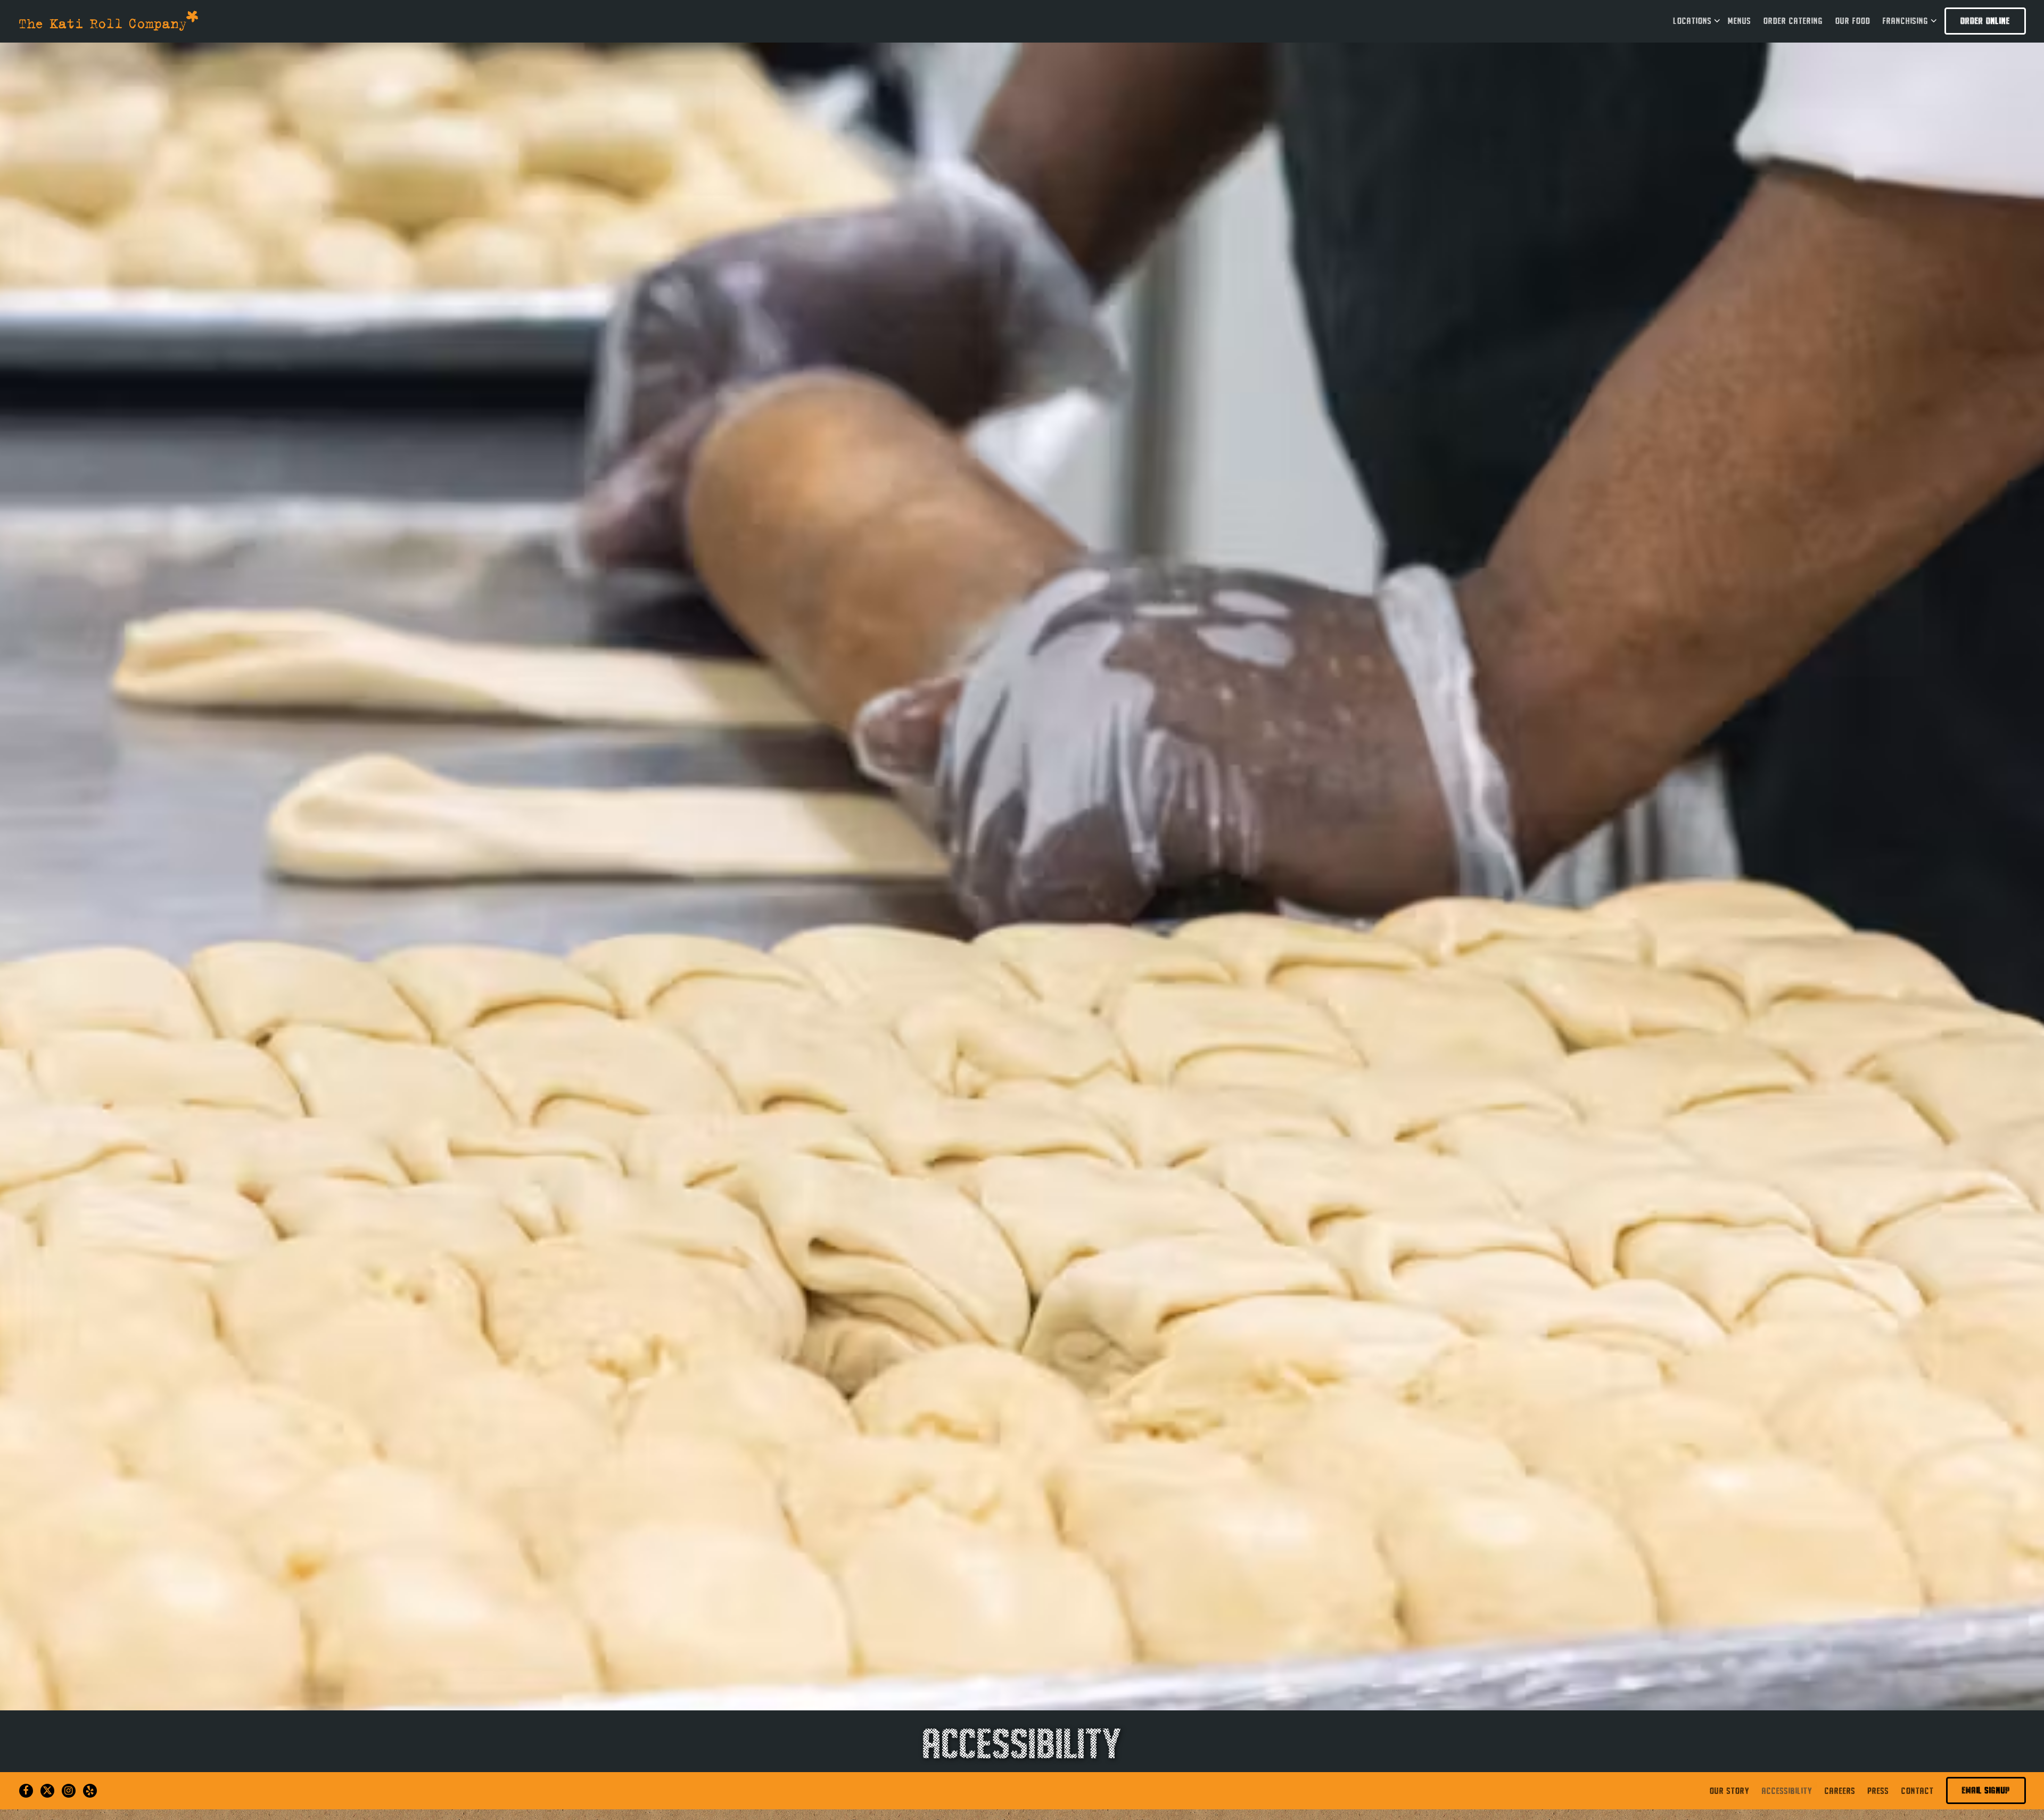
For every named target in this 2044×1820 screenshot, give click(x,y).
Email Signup (1986, 1790)
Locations (1695, 20)
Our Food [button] (1853, 21)
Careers (1840, 1790)
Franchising (1908, 20)
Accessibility (1787, 1790)
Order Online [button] (1985, 21)
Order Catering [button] (1793, 21)
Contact (1918, 1790)
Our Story (1730, 1790)
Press (1878, 1790)
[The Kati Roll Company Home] (109, 20)
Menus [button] (1740, 21)
